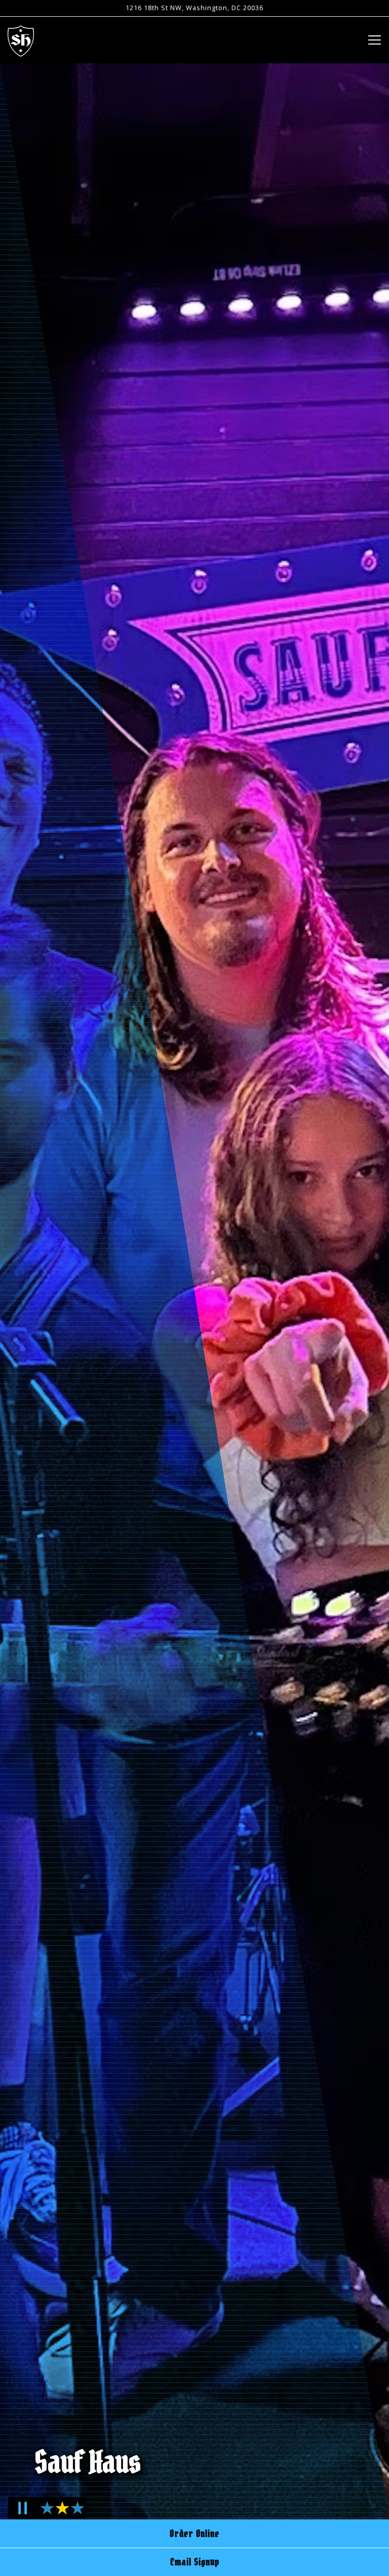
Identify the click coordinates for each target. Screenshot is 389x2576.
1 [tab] (45, 2514)
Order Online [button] (194, 2533)
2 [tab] (61, 2514)
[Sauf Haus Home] (21, 40)
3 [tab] (76, 2514)
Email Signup (195, 2562)
